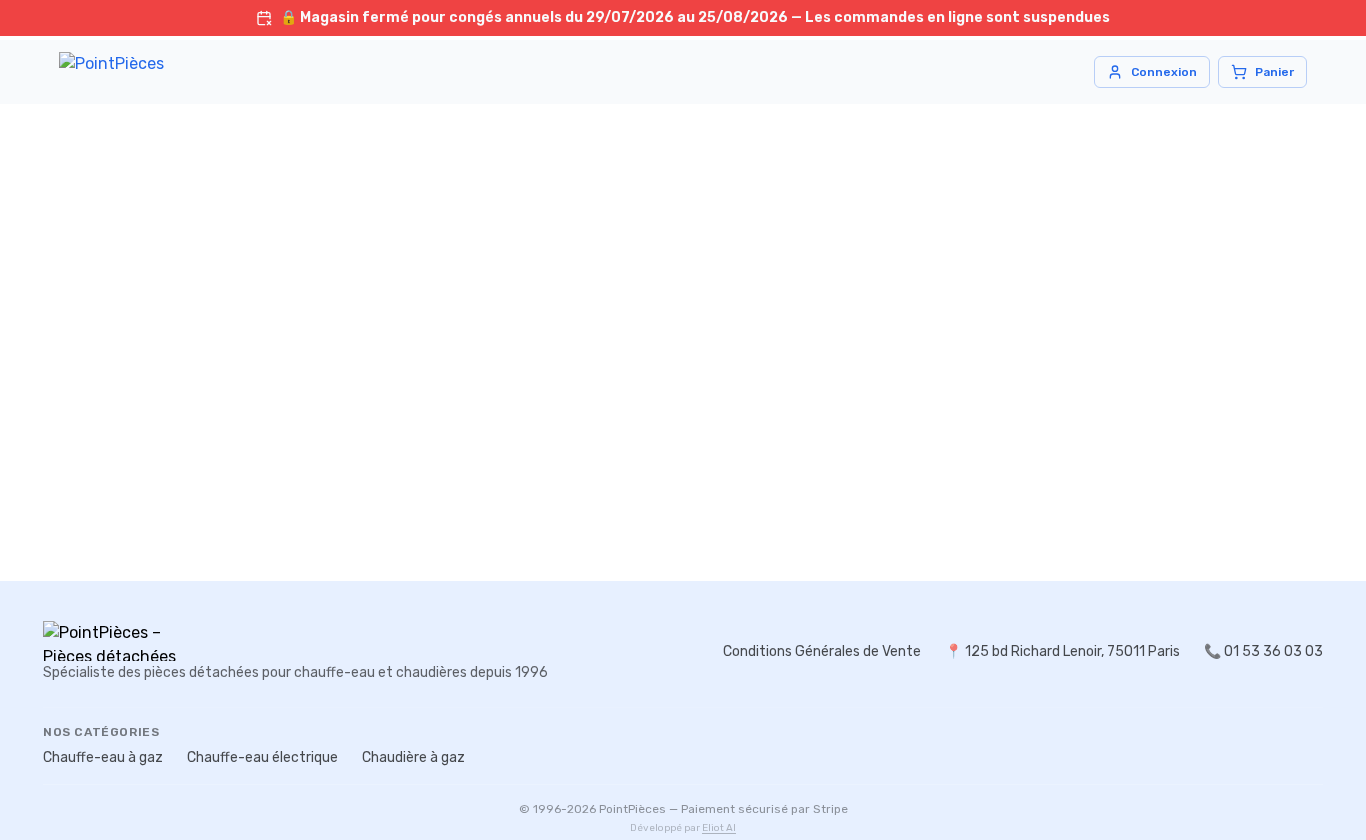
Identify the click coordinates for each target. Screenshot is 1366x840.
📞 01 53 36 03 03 (1263, 651)
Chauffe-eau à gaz (103, 757)
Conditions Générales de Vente (822, 651)
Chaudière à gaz (413, 757)
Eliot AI (719, 828)
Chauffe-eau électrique (262, 757)
